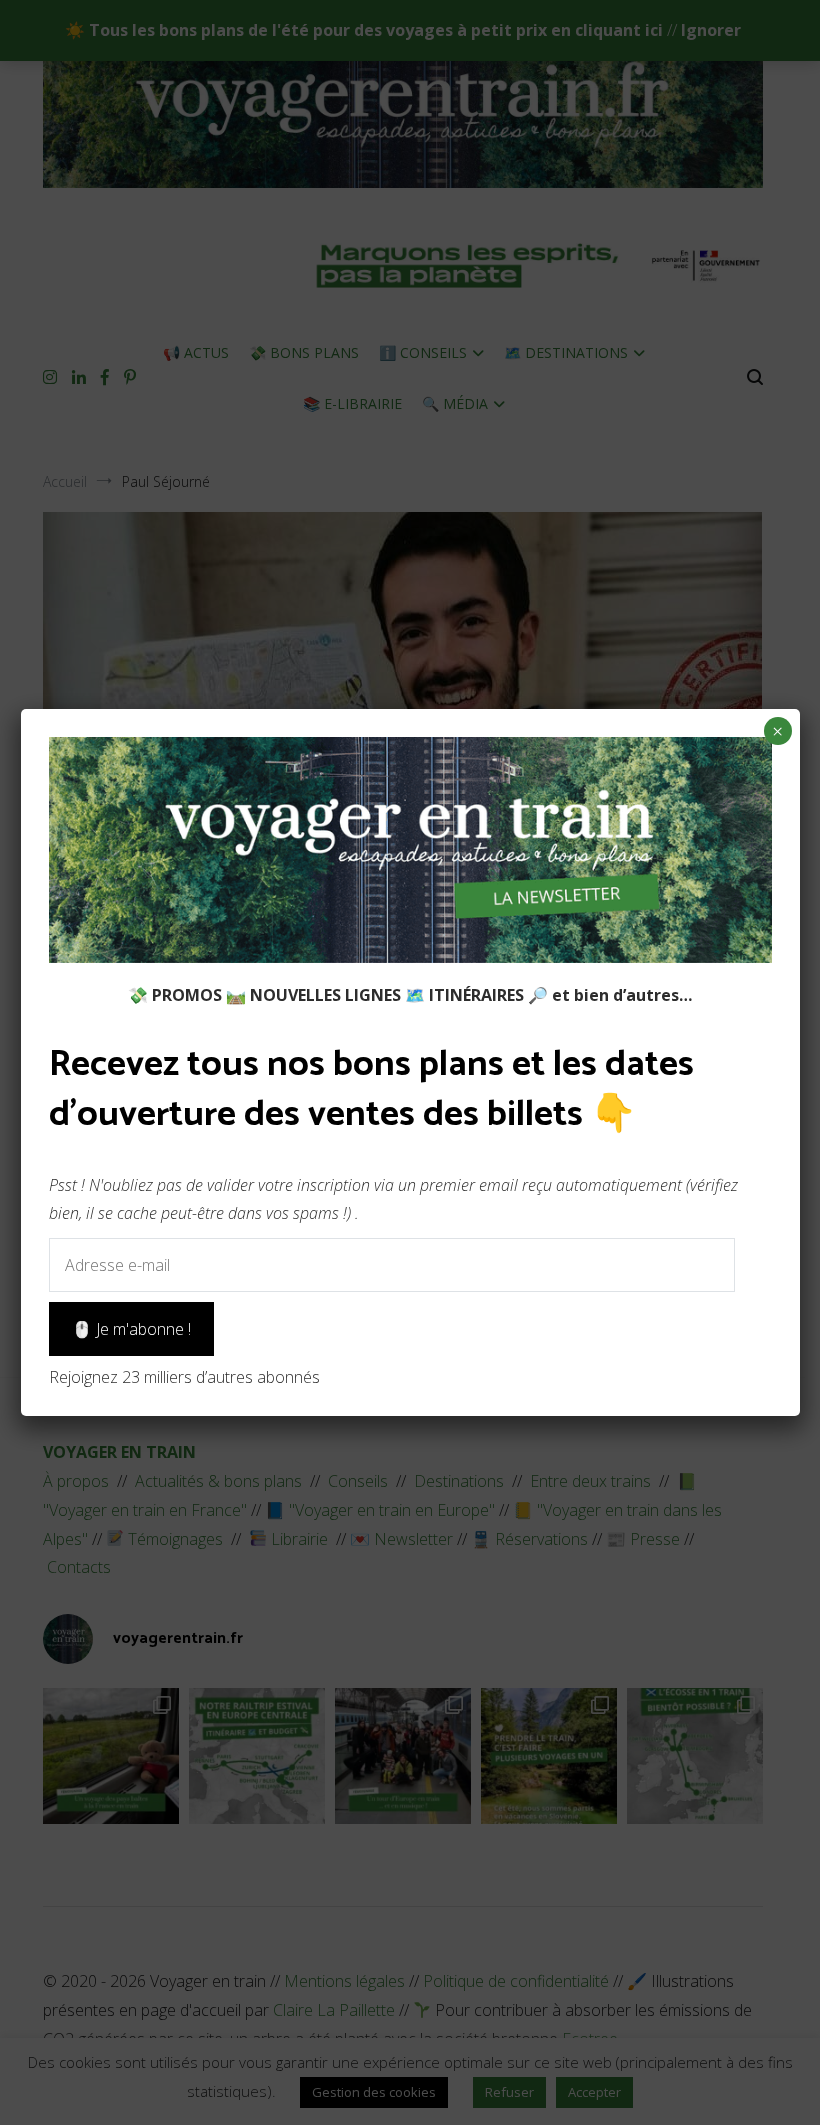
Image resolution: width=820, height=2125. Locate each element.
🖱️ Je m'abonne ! (131, 1329)
